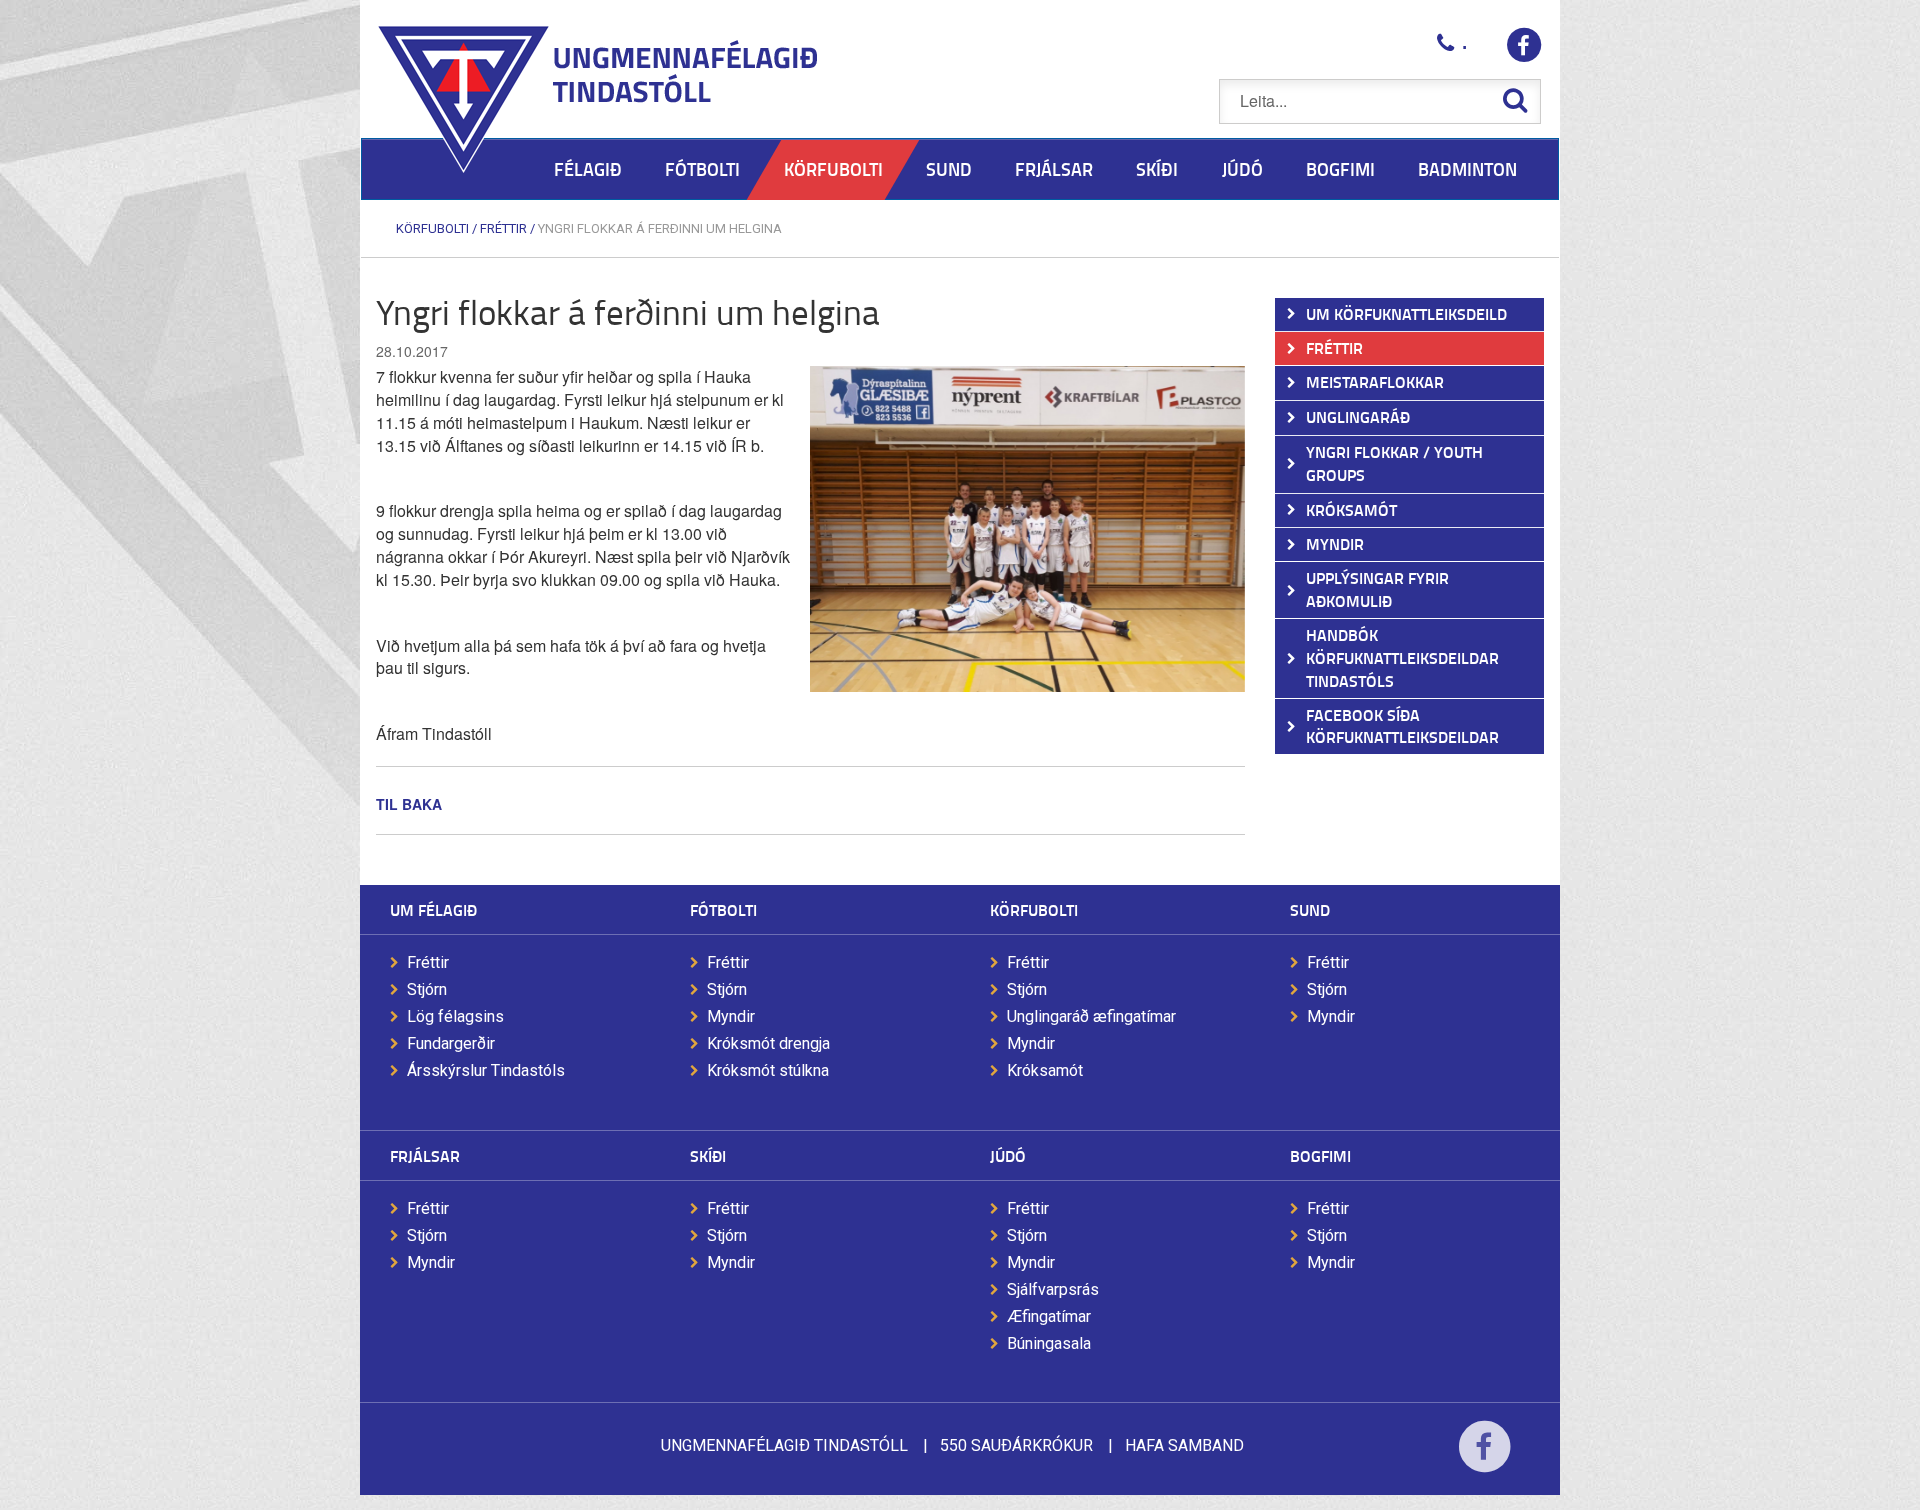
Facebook (1484, 1459)
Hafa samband (1184, 1445)
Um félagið (433, 909)
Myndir (731, 1016)
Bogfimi (1320, 1155)
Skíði (708, 1155)
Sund (1310, 909)
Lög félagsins (455, 1016)
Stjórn (427, 989)
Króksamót (1045, 1070)
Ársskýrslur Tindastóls (486, 1070)
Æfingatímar (1049, 1316)
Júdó (1008, 1155)
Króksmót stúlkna (768, 1070)
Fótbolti (723, 909)
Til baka (409, 804)
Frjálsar (425, 1155)
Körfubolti (432, 228)
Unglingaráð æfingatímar (1091, 1016)
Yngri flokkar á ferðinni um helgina (660, 228)
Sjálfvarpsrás (1053, 1289)
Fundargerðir (451, 1043)
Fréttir (503, 228)
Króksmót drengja (768, 1043)
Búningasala (1049, 1343)
